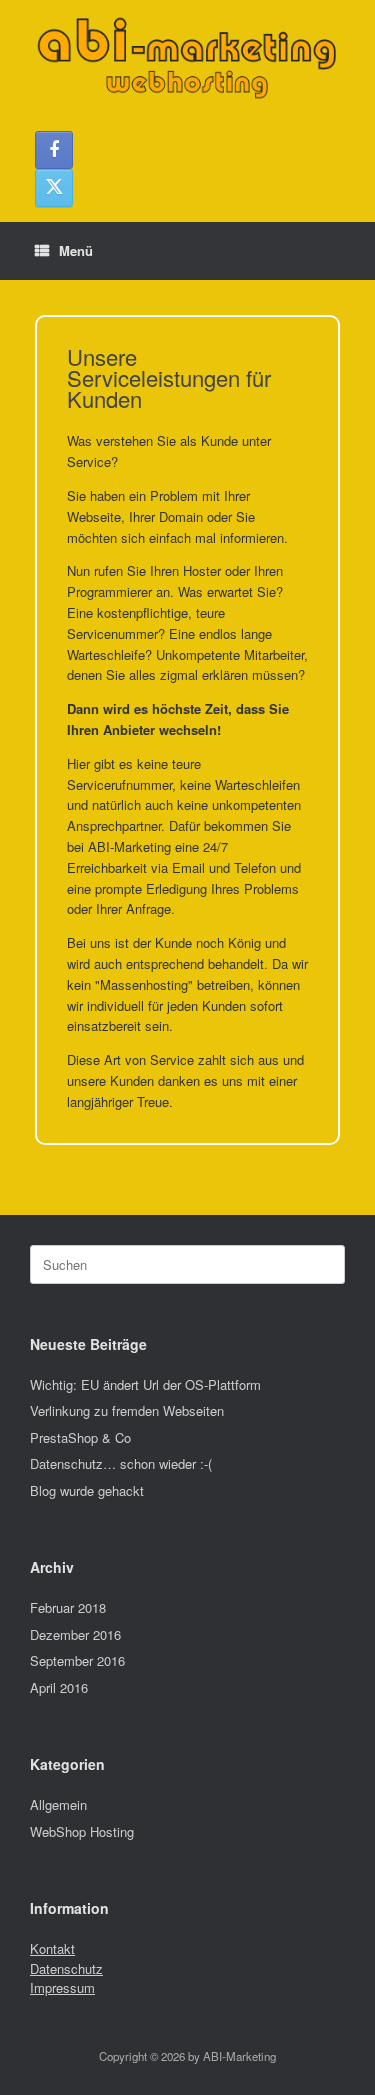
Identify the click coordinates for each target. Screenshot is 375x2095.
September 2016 (77, 1660)
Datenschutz (66, 1968)
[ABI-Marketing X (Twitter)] (54, 188)
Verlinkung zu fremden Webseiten (127, 1410)
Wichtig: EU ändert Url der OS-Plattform (145, 1384)
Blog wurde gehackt (87, 1490)
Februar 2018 (68, 1607)
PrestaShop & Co (80, 1437)
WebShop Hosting (82, 1831)
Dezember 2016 (75, 1634)
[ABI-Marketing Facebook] (54, 150)
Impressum (62, 1987)
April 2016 (59, 1687)
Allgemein (58, 1804)
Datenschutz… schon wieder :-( (121, 1463)
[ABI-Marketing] (187, 58)
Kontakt (52, 1948)
